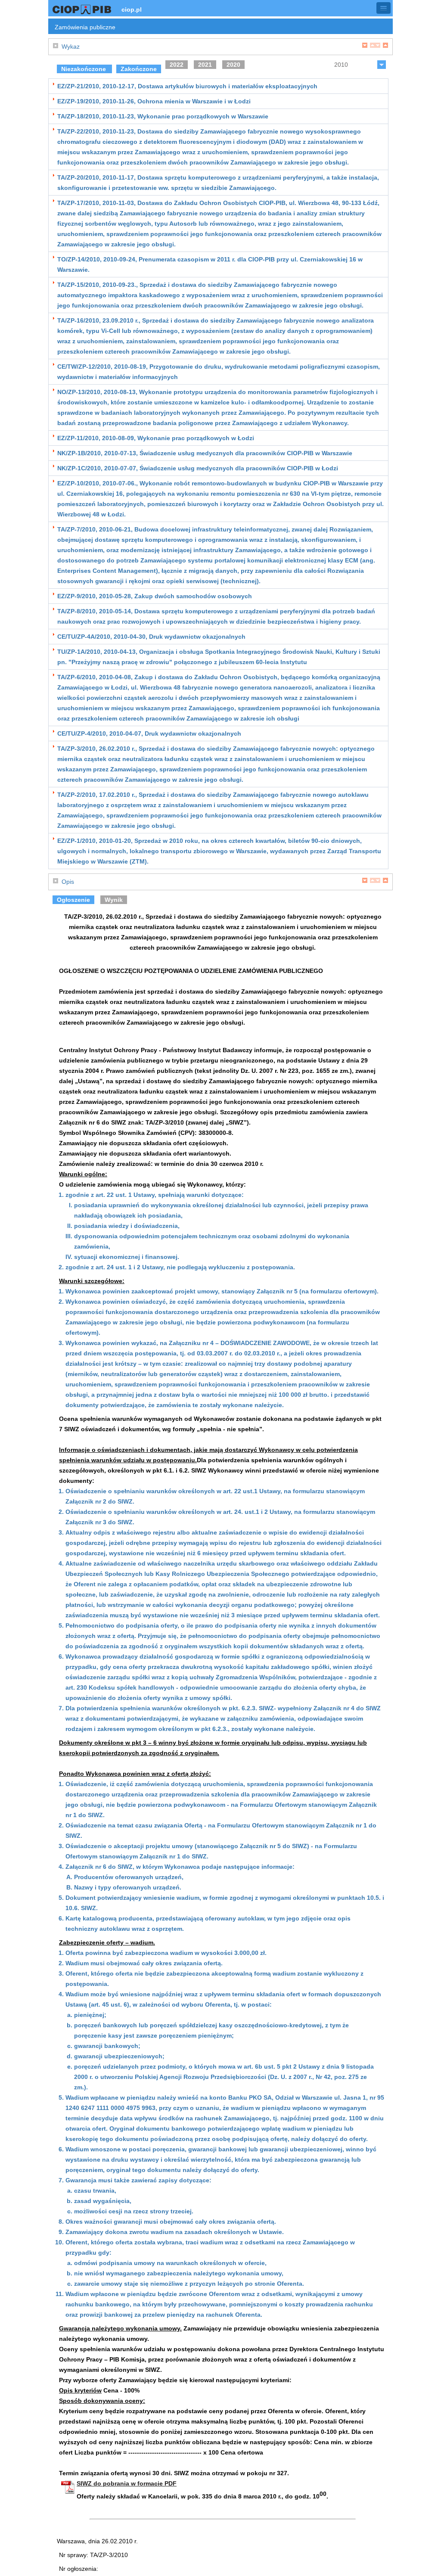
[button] (384, 8)
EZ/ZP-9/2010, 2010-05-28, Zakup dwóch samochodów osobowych (155, 596)
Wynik (114, 900)
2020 (233, 65)
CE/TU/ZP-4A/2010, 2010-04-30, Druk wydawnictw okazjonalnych (151, 637)
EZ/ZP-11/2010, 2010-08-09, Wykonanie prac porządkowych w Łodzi (156, 438)
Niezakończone (84, 69)
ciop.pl (132, 9)
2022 (177, 65)
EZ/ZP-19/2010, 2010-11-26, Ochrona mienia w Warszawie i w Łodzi (154, 101)
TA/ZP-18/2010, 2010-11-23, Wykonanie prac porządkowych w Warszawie (163, 116)
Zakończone (139, 69)
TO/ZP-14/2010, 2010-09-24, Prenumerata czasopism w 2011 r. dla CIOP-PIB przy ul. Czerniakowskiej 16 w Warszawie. (210, 264)
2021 (205, 65)
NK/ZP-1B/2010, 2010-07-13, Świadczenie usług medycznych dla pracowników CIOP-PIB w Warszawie (205, 453)
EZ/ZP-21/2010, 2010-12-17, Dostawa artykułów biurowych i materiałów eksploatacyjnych (187, 86)
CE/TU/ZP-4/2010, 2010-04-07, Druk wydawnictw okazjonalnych (149, 733)
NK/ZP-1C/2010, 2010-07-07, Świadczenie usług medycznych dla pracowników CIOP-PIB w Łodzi (198, 468)
